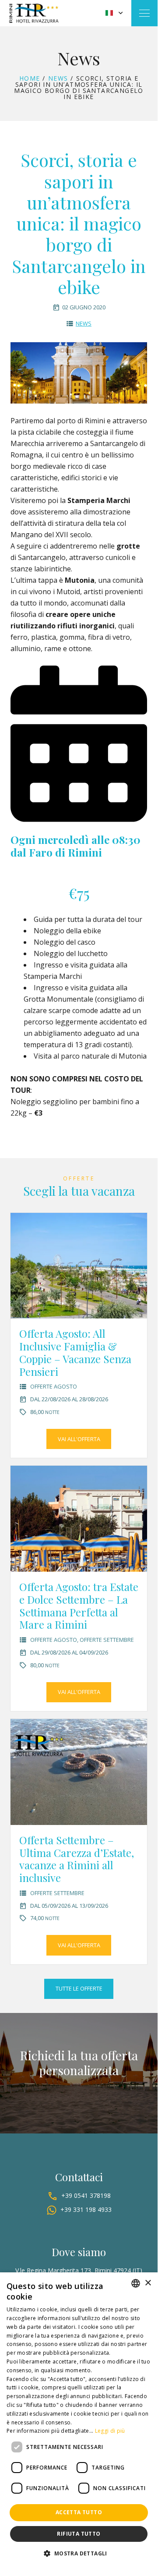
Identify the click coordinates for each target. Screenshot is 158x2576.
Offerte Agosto (54, 1386)
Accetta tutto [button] (79, 2512)
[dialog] (79, 2420)
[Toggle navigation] (144, 13)
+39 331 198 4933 (86, 2209)
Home (30, 78)
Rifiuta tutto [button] (79, 2534)
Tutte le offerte (79, 1988)
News (58, 78)
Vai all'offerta (79, 1439)
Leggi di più (110, 2431)
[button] (79, 2553)
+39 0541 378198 (86, 2195)
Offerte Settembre (107, 1640)
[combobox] (136, 2283)
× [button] (148, 2283)
